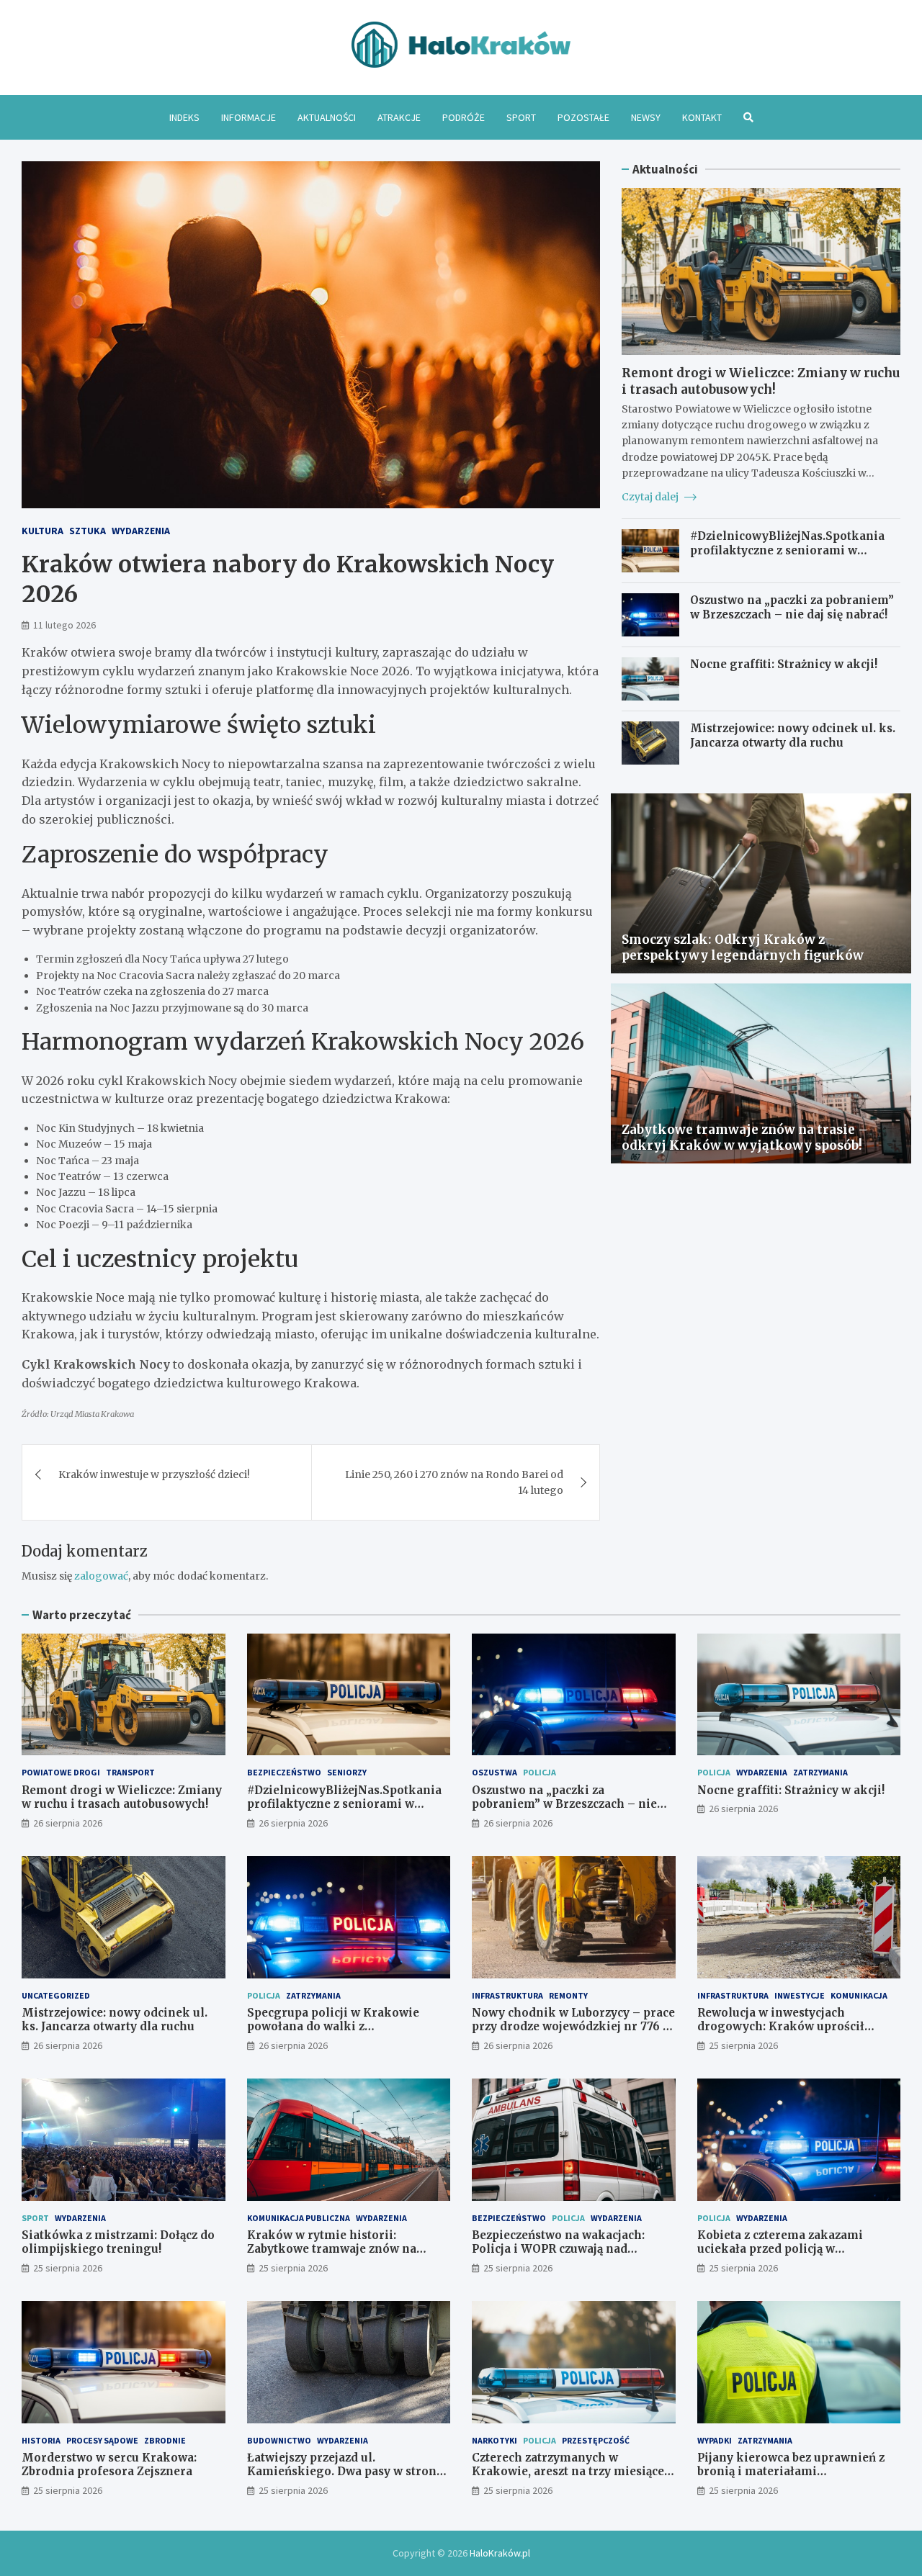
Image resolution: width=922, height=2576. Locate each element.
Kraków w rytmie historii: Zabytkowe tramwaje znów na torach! (332, 2249)
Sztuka (88, 531)
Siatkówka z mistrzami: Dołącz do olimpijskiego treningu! (118, 2242)
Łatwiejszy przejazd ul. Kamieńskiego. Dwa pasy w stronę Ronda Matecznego (345, 2472)
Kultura (42, 531)
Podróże (464, 117)
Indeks (184, 117)
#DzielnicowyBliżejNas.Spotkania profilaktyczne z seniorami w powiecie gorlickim (787, 550)
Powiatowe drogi (61, 1772)
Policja (540, 1772)
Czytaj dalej (651, 497)
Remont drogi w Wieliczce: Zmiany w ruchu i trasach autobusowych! (761, 381)
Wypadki (715, 2440)
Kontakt (702, 117)
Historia (41, 2440)
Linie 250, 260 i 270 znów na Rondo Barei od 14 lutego (454, 1482)
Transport (130, 1772)
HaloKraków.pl (500, 2553)
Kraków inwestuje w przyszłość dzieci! (154, 1474)
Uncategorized (56, 1995)
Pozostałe (583, 117)
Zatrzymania (820, 1772)
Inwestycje (800, 1995)
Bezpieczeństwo (284, 1772)
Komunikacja (859, 1995)
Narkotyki (494, 2440)
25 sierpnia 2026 (743, 2045)
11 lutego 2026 (64, 625)
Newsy (646, 117)
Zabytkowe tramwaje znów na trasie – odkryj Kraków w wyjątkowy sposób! (745, 1138)
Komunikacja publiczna (299, 2218)
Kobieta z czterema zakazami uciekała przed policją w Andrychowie (780, 2249)
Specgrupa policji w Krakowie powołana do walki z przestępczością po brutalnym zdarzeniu (333, 2034)
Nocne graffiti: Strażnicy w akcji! (784, 664)
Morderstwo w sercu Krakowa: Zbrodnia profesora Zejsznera (109, 2465)
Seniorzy (347, 1772)
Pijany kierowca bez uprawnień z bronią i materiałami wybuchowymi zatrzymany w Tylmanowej (791, 2479)
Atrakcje (399, 117)
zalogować (101, 1576)
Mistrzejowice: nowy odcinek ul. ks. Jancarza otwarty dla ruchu (793, 735)
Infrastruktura (507, 1995)
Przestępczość (596, 2440)
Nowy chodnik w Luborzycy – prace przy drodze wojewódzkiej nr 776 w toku (573, 2027)
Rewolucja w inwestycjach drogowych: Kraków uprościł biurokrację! (781, 2027)
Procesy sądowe (102, 2440)
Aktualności (327, 117)
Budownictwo (279, 2440)
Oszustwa (494, 1772)
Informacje (249, 117)
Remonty (568, 1995)
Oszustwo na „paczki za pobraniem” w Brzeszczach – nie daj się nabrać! (792, 607)
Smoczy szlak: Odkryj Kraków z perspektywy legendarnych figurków (743, 947)
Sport (521, 117)
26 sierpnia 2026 (68, 1823)
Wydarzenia (141, 531)
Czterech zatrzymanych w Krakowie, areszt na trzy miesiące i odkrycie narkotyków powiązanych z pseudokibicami (573, 2479)
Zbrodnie (165, 2440)
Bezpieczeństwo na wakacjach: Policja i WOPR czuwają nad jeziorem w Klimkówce (558, 2249)
